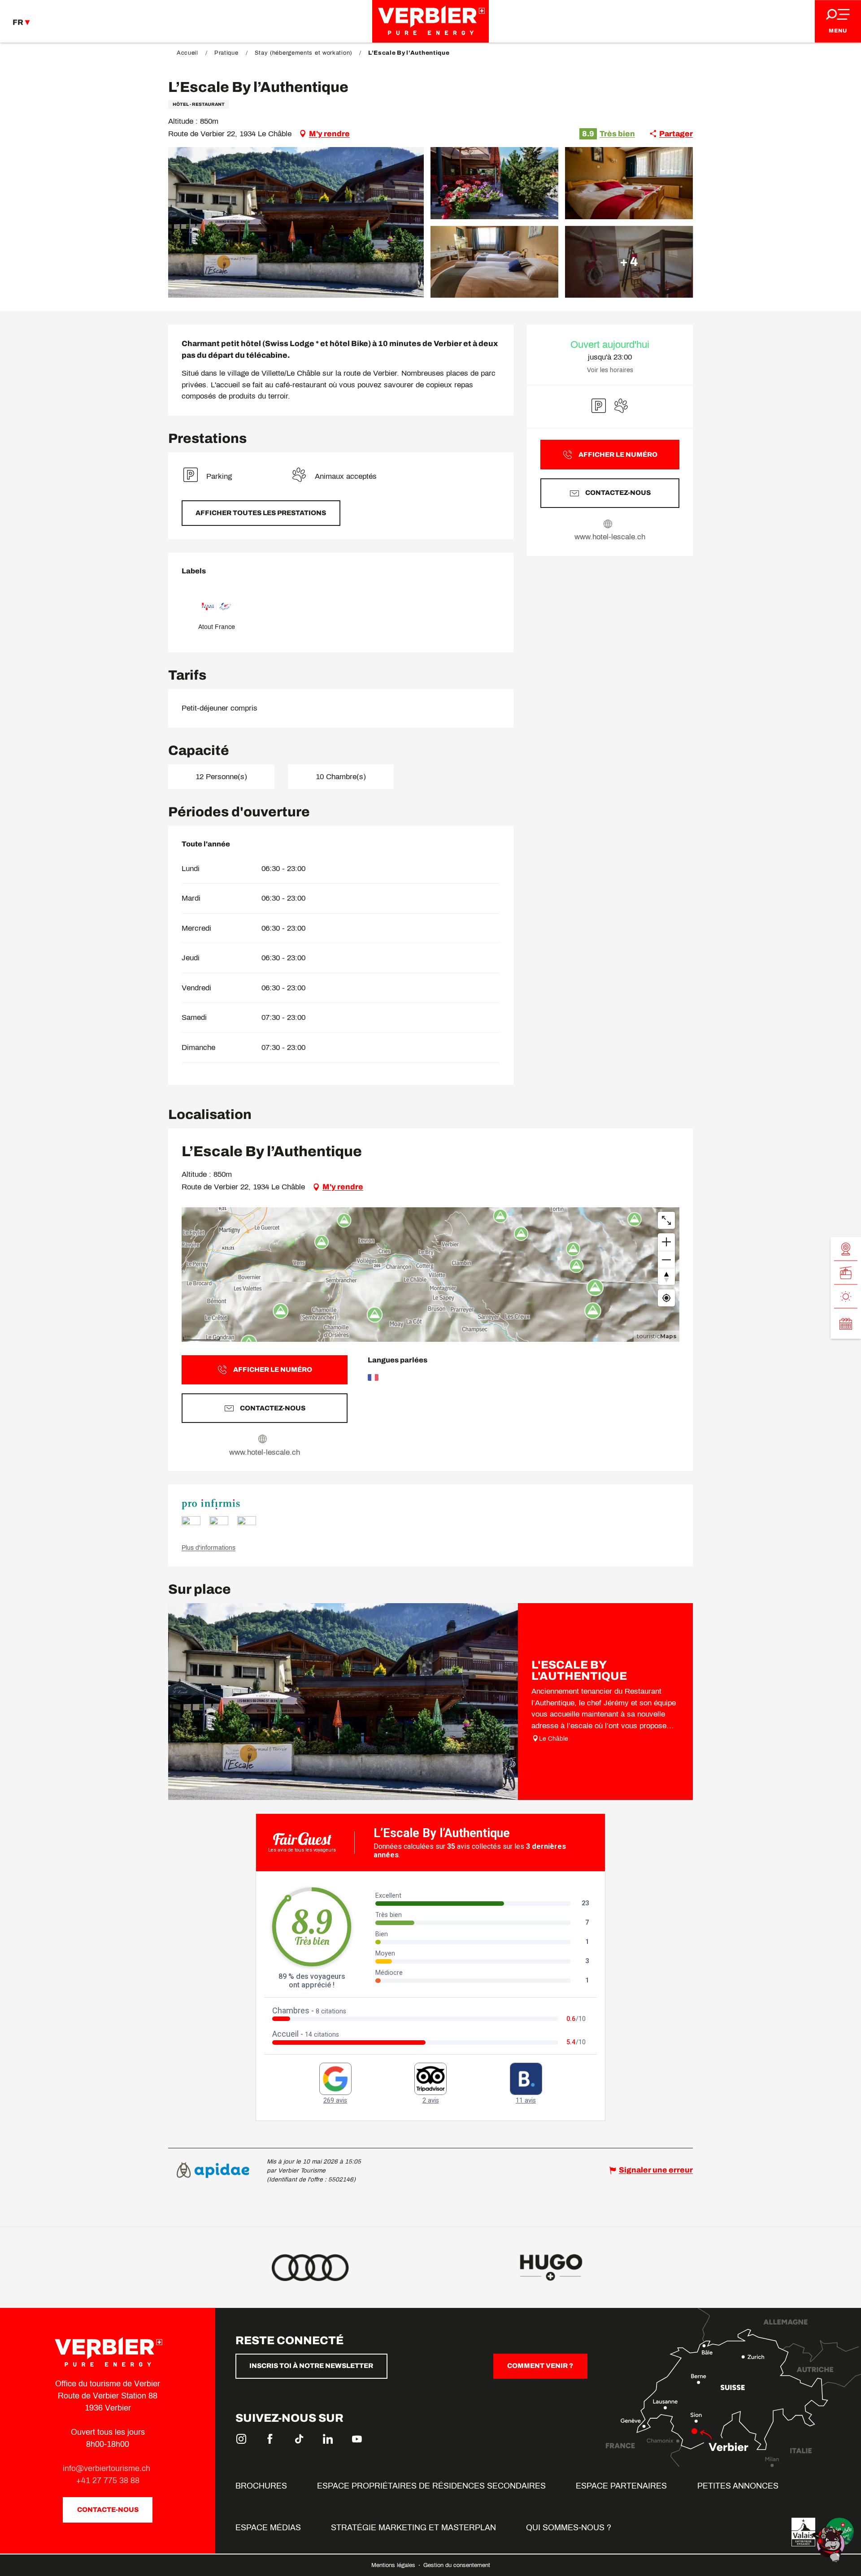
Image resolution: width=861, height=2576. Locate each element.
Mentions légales (394, 2565)
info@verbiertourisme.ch (108, 2468)
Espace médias (268, 2528)
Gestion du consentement (457, 2565)
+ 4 (629, 262)
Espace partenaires (621, 2486)
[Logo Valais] (803, 2532)
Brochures (261, 2486)
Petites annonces (738, 2486)
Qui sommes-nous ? (569, 2528)
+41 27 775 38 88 (108, 2481)
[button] (296, 222)
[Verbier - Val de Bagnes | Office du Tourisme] (430, 21)
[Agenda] (846, 1324)
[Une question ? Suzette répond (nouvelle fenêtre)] (830, 2544)
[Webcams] (846, 1249)
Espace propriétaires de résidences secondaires (431, 2486)
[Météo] (846, 1297)
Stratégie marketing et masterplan (413, 2528)
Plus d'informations (209, 1548)
